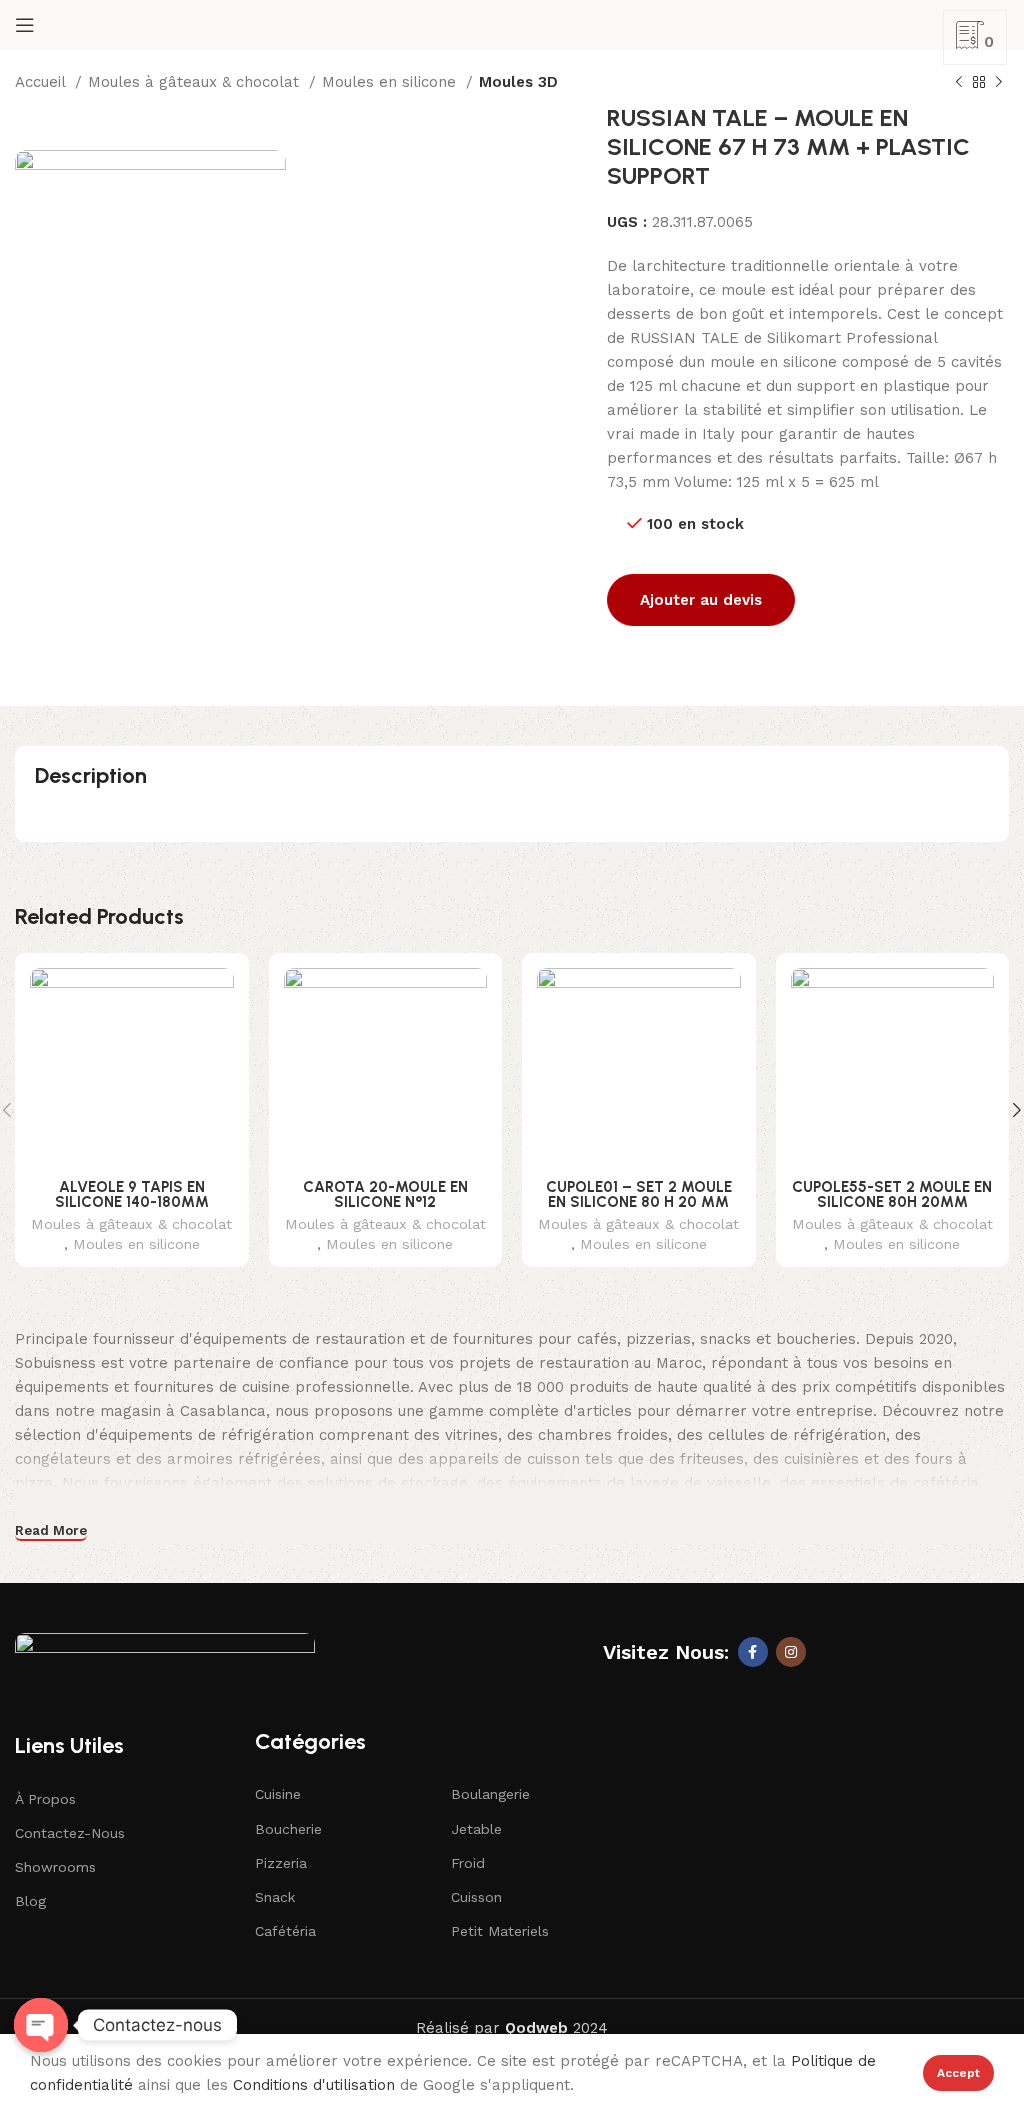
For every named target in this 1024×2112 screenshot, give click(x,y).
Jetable (476, 1829)
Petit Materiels (500, 1931)
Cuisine (278, 1794)
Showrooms (55, 1867)
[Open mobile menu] (25, 25)
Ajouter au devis (701, 600)
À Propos (45, 1799)
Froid (468, 1863)
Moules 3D (518, 82)
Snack (275, 1897)
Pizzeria (281, 1863)
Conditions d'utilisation (314, 2085)
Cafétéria (285, 1931)
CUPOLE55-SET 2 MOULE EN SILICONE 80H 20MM (892, 1194)
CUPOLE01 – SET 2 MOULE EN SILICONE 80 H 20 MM (639, 1194)
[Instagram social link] (791, 1652)
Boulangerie (490, 1794)
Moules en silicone (391, 82)
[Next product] (999, 83)
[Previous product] (959, 83)
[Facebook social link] (753, 1652)
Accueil (42, 82)
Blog (30, 1901)
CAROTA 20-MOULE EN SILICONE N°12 (385, 1194)
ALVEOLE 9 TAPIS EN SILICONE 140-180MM (132, 1194)
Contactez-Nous (70, 1833)
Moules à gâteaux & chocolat (196, 82)
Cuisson (476, 1897)
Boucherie (288, 1829)
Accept (958, 2073)
